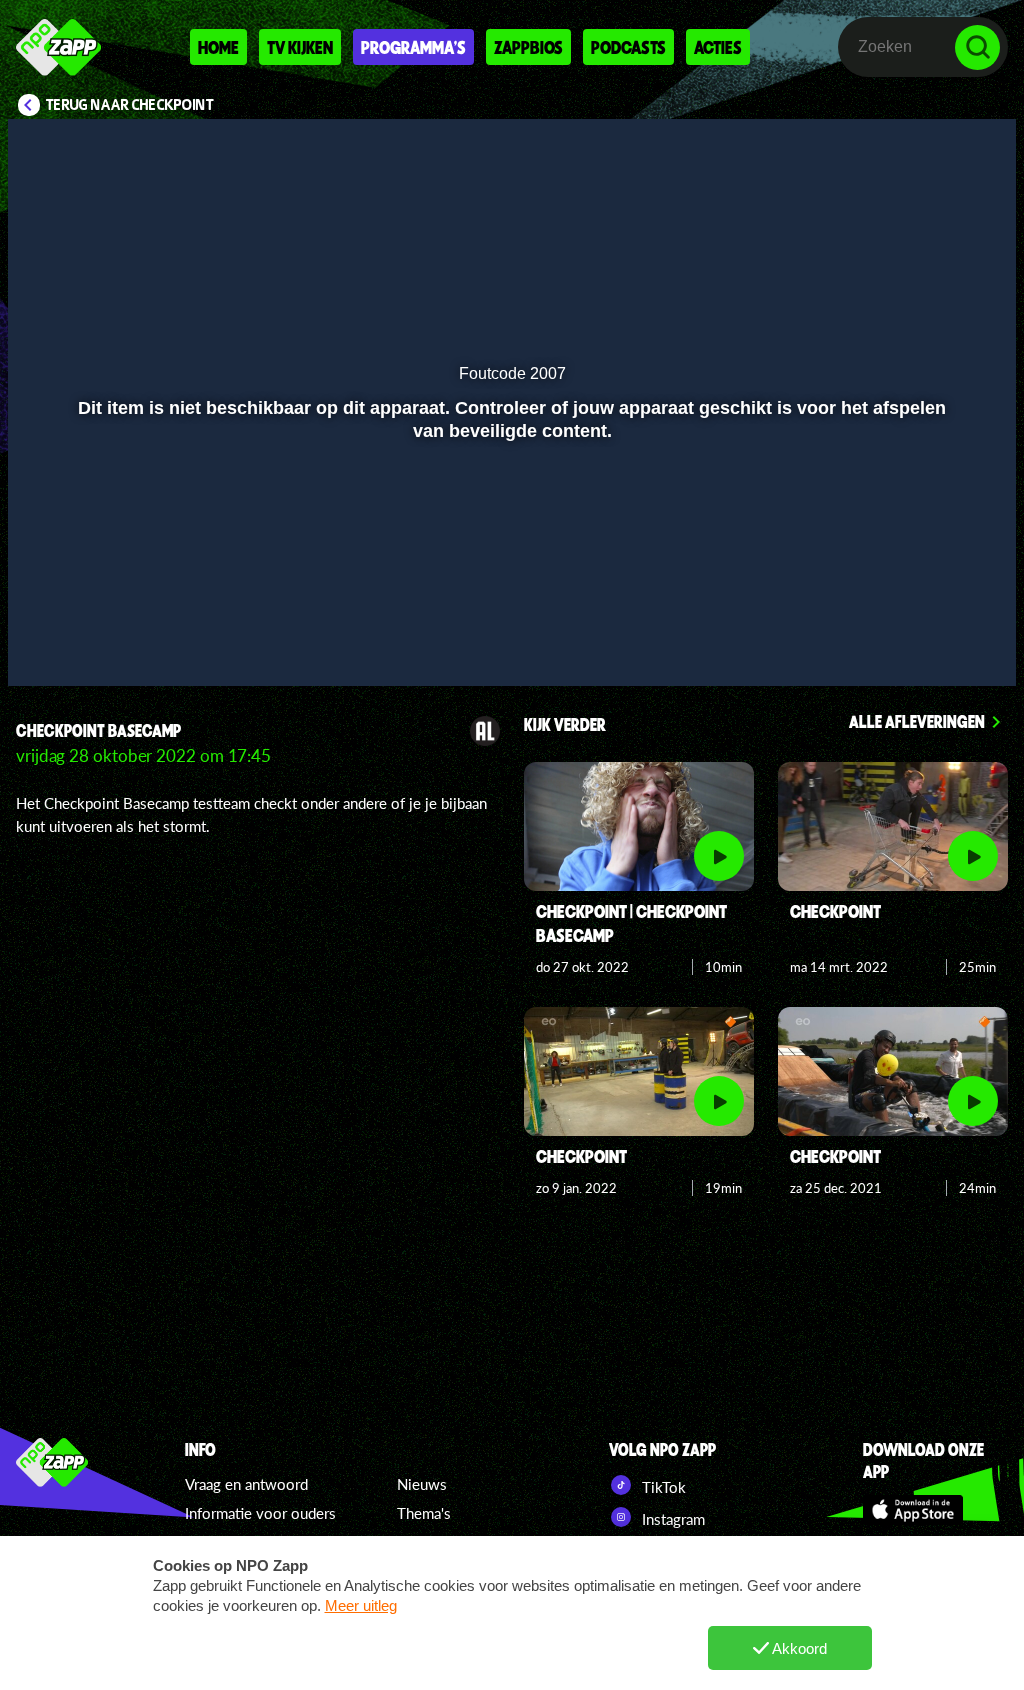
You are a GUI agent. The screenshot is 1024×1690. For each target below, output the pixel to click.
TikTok (662, 1487)
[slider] (509, 600)
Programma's (413, 47)
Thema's (424, 1513)
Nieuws (422, 1484)
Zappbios (528, 47)
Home (218, 47)
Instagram (671, 1519)
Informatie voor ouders (260, 1513)
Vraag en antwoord (246, 1484)
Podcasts (628, 47)
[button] (48, 642)
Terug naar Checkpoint (130, 105)
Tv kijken (300, 47)
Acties (718, 47)
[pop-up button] (933, 642)
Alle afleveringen (917, 721)
